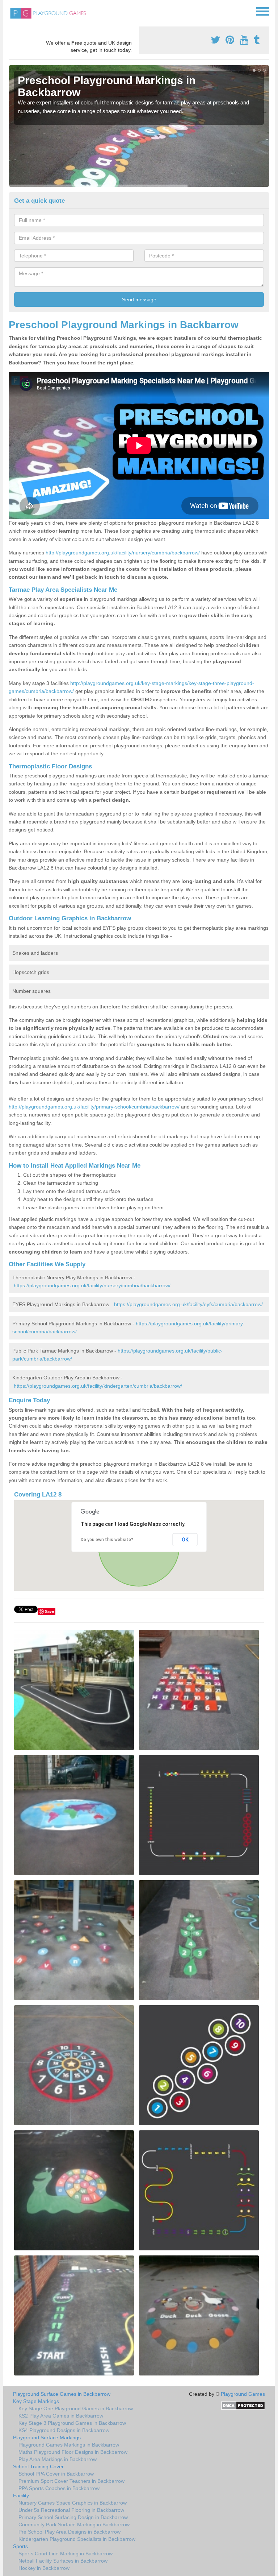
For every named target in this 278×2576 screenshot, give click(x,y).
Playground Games (243, 2394)
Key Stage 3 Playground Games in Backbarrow (72, 2423)
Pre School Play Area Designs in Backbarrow (69, 2532)
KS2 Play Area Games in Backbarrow (61, 2416)
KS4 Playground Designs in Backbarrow (64, 2430)
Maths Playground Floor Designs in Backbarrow (73, 2452)
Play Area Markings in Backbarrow (58, 2459)
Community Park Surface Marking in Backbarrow (74, 2525)
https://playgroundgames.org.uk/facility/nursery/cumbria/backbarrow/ (92, 1285)
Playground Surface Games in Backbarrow (62, 2394)
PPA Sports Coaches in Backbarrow (59, 2488)
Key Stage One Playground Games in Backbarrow (76, 2408)
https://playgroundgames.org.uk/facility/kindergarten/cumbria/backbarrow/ (98, 1386)
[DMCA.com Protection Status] (243, 2405)
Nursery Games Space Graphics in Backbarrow (73, 2503)
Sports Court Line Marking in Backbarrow (66, 2554)
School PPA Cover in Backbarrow (56, 2474)
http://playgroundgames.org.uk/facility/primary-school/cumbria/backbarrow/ (94, 1107)
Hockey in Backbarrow (44, 2568)
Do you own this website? (107, 1540)
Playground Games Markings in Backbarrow (69, 2445)
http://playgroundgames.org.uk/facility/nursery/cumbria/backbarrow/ (123, 553)
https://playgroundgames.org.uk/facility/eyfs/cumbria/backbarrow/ (188, 1304)
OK (185, 1540)
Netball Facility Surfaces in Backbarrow (63, 2561)
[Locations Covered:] (12, 11)
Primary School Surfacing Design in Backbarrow (73, 2517)
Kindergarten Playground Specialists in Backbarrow (77, 2539)
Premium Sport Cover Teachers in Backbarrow (71, 2481)
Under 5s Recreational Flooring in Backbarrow (71, 2510)
